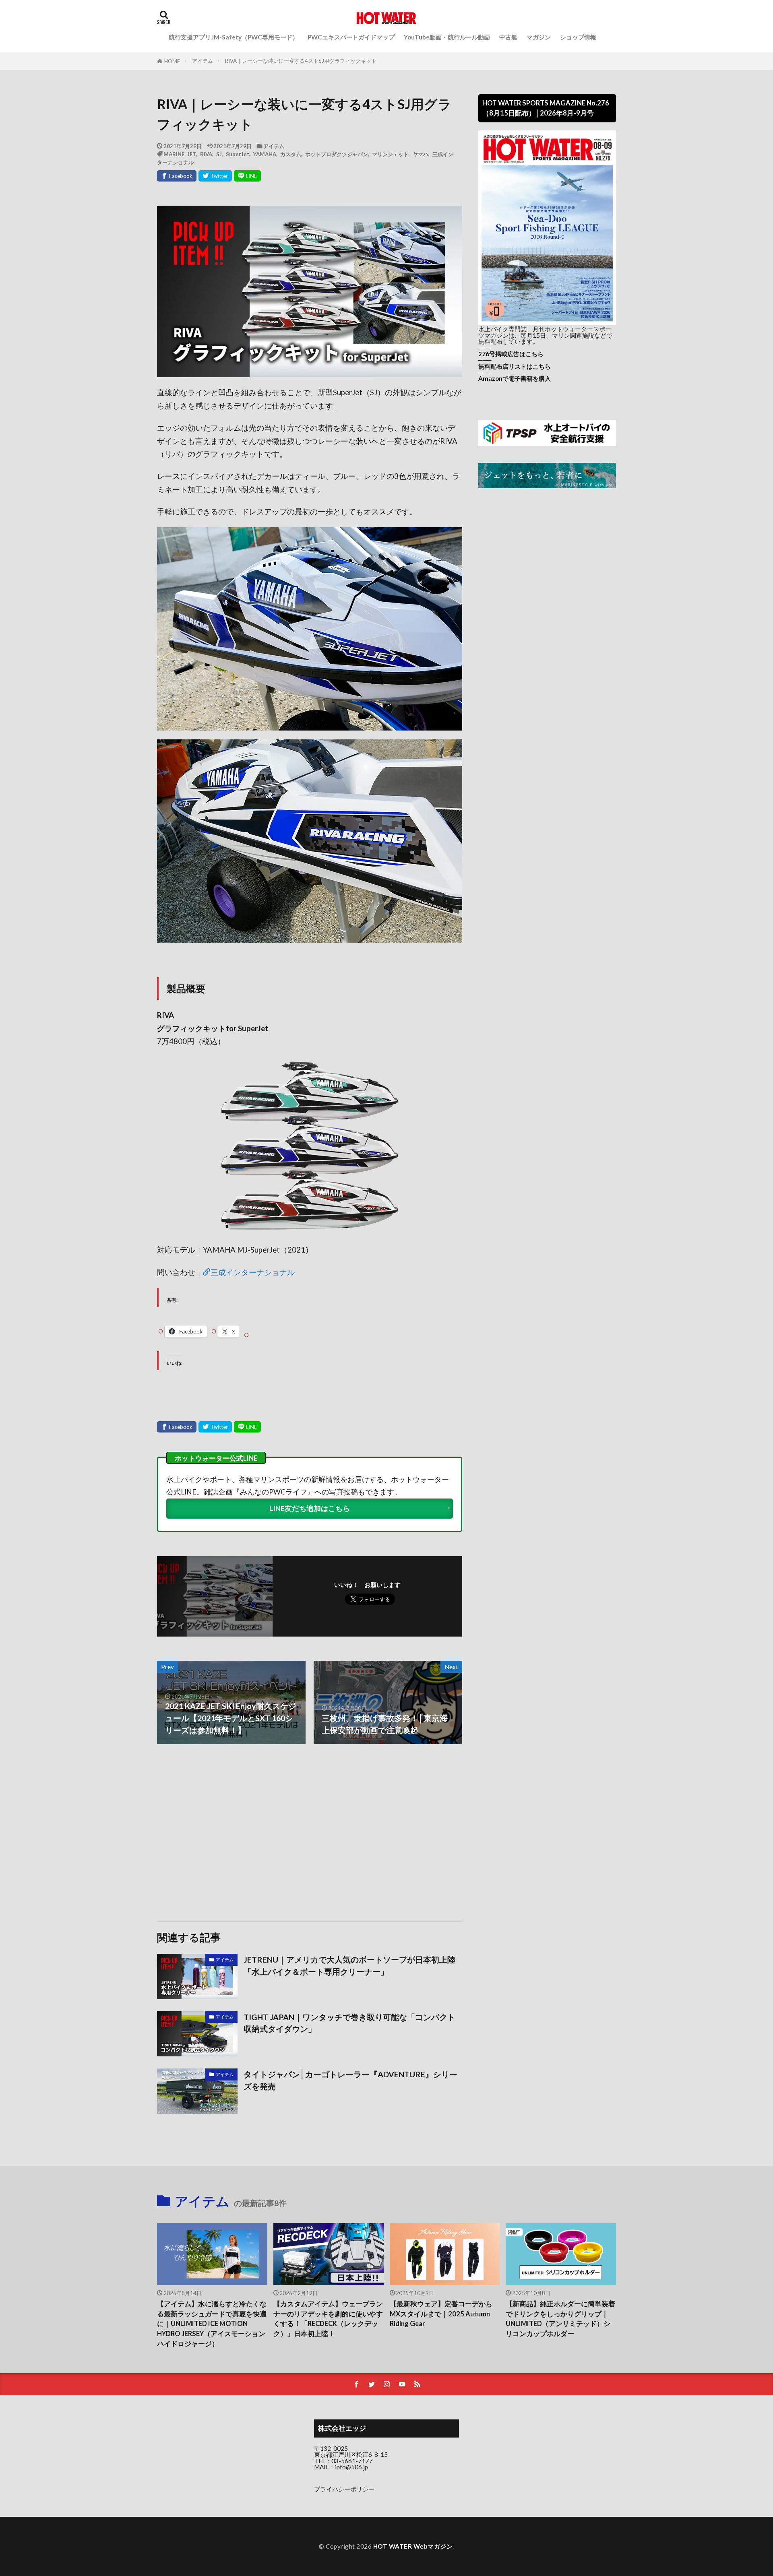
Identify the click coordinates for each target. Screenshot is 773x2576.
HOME (172, 61)
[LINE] (247, 176)
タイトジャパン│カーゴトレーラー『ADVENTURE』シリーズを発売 (350, 2080)
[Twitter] (215, 176)
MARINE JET (180, 154)
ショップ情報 (578, 37)
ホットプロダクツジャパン (337, 154)
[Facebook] (177, 176)
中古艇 (508, 37)
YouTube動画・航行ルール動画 (447, 37)
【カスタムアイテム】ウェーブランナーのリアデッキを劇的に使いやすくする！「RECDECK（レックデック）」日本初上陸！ (328, 2319)
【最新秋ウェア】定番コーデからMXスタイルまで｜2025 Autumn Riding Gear (441, 2314)
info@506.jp (351, 2467)
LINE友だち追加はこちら (310, 1508)
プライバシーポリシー (344, 2489)
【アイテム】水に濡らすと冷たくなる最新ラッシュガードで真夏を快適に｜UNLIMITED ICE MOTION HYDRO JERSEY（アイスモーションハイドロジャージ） (212, 2324)
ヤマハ (421, 154)
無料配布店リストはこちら (515, 366)
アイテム (203, 61)
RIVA (206, 154)
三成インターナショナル (253, 1272)
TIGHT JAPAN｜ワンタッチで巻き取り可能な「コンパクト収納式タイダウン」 (349, 2023)
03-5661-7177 (352, 2461)
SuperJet (238, 154)
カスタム (291, 154)
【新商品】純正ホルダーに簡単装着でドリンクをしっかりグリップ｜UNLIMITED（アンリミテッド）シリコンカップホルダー (560, 2319)
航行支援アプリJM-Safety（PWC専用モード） (234, 37)
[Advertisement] (232, 1833)
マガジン (539, 37)
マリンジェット (390, 154)
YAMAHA (265, 154)
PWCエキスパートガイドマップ (351, 37)
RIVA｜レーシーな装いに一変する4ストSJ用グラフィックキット (301, 61)
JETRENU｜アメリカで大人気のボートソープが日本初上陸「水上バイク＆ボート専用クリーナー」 (349, 1965)
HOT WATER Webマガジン (413, 2546)
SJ (219, 154)
